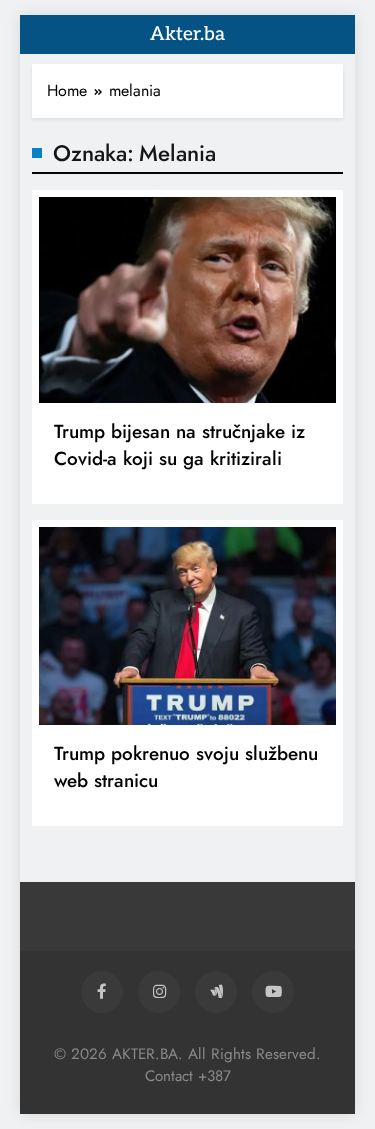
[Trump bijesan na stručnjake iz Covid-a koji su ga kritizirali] (187, 300)
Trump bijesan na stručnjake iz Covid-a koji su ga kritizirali (179, 445)
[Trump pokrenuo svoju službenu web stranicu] (187, 626)
